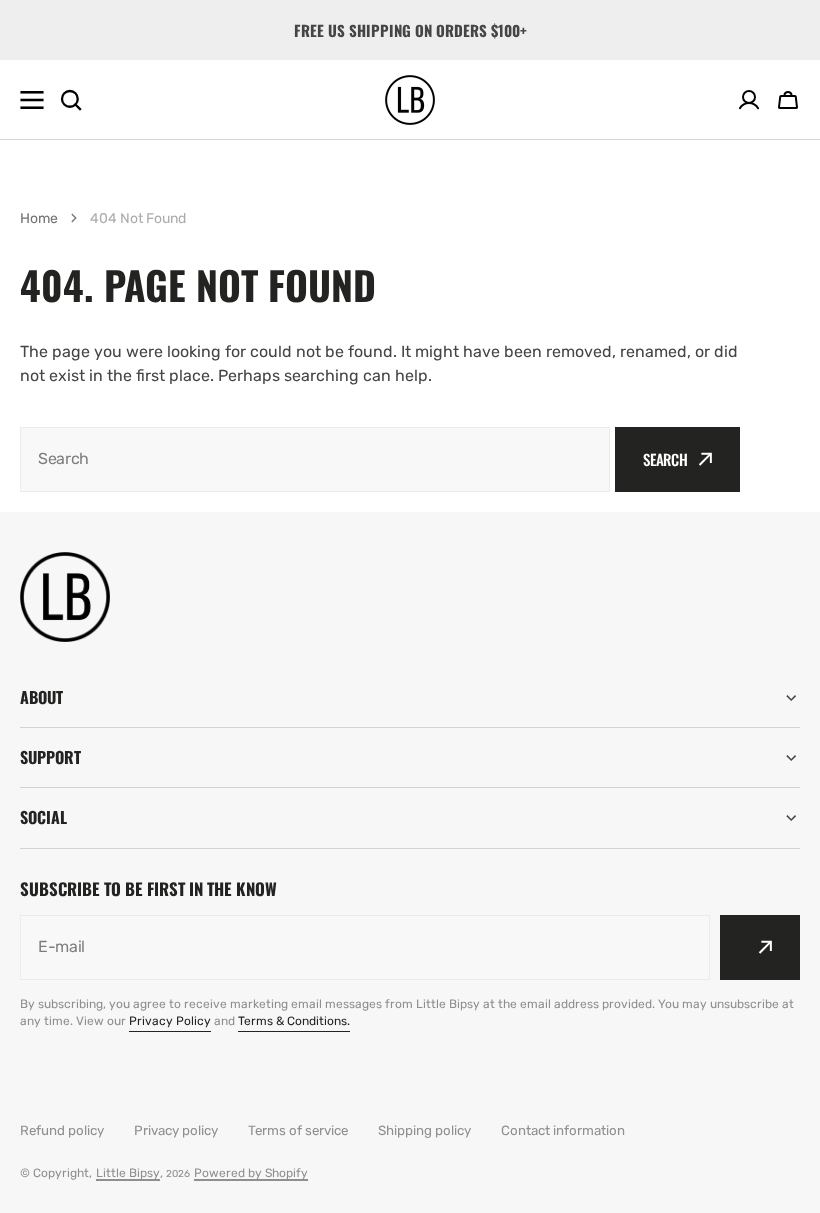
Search (665, 459)
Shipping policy (424, 1130)
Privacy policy (176, 1130)
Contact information (563, 1130)
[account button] (749, 100)
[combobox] (315, 459)
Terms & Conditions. (294, 1021)
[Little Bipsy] (410, 100)
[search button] (71, 100)
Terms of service (298, 1130)
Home (39, 218)
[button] (788, 100)
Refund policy (62, 1130)
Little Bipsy (128, 1173)
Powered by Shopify (251, 1173)
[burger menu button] (32, 100)
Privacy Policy (170, 1021)
